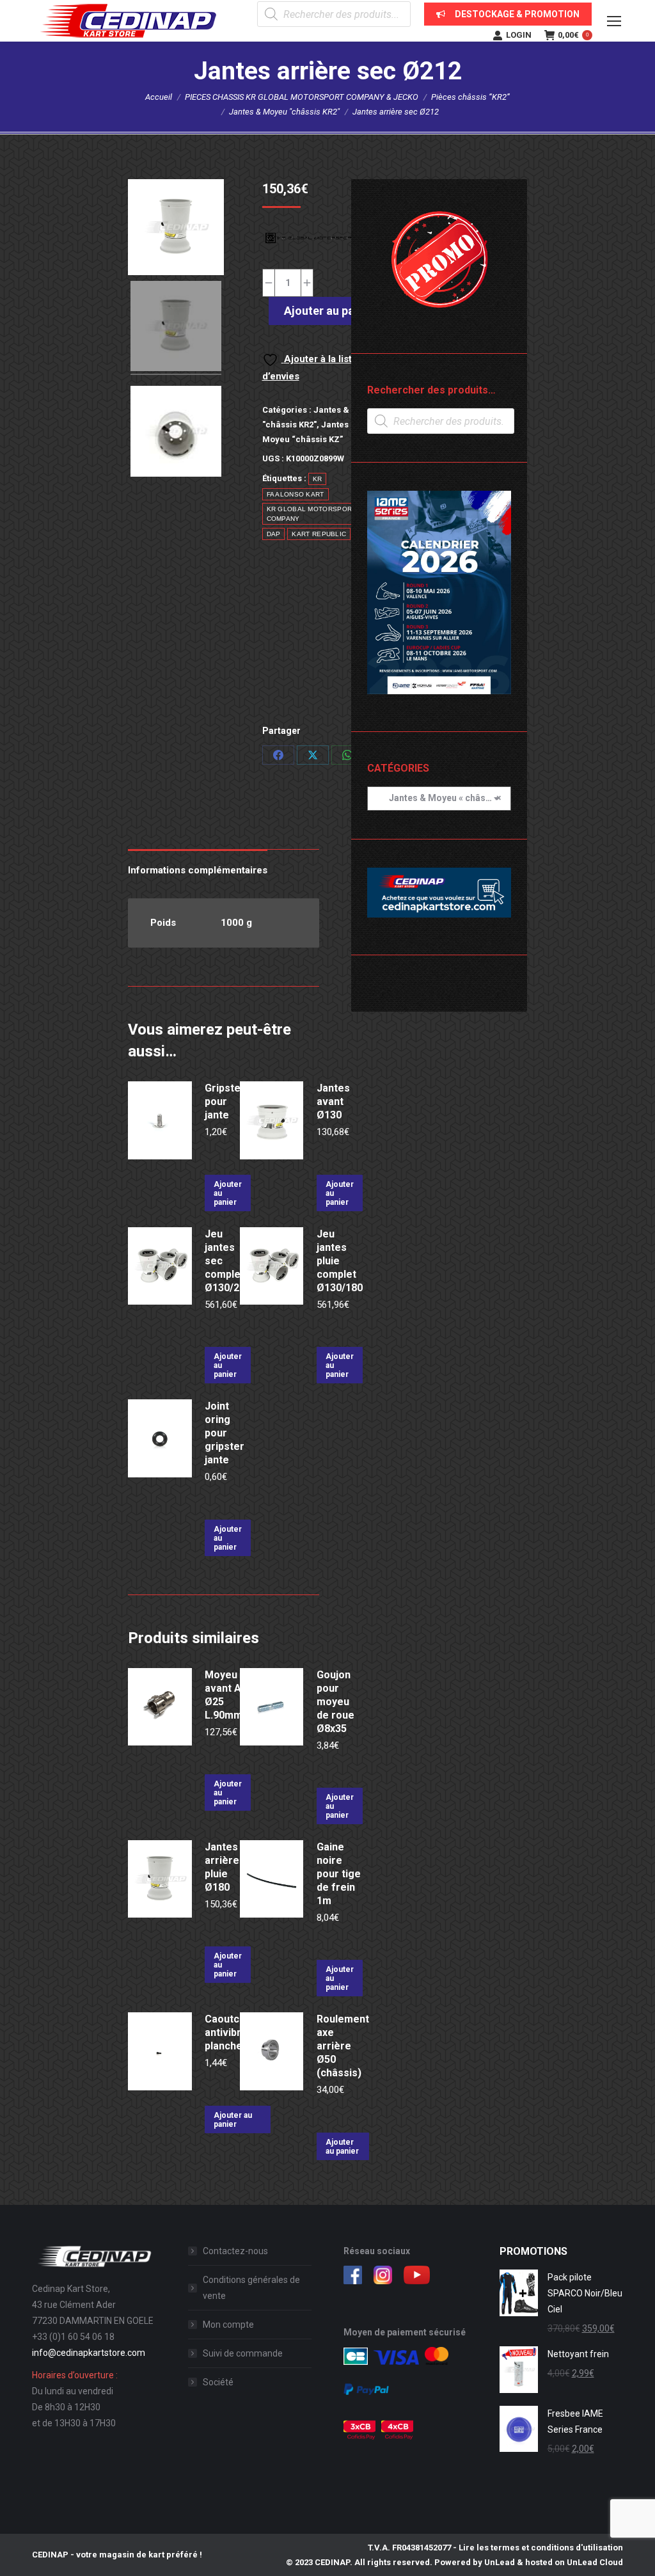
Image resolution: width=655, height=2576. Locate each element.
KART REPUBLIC (319, 534)
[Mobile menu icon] (614, 21)
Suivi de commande (243, 2353)
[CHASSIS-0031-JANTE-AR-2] (176, 433)
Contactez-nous (235, 2251)
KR (318, 479)
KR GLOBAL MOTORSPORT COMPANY (312, 514)
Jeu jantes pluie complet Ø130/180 (340, 1261)
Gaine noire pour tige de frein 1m (339, 1874)
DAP (274, 534)
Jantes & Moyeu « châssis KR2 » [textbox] (439, 798)
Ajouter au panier (329, 311)
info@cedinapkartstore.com (89, 2353)
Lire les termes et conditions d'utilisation (541, 2548)
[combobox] (439, 799)
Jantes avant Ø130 (333, 1101)
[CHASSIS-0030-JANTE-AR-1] (176, 328)
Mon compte (228, 2325)
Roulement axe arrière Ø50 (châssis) (343, 2046)
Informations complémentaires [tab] (198, 870)
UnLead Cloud (595, 2562)
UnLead (500, 2562)
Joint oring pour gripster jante (225, 1433)
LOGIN (519, 35)
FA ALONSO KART (296, 494)
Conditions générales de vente (251, 2288)
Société (218, 2382)
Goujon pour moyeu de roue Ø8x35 (335, 1702)
